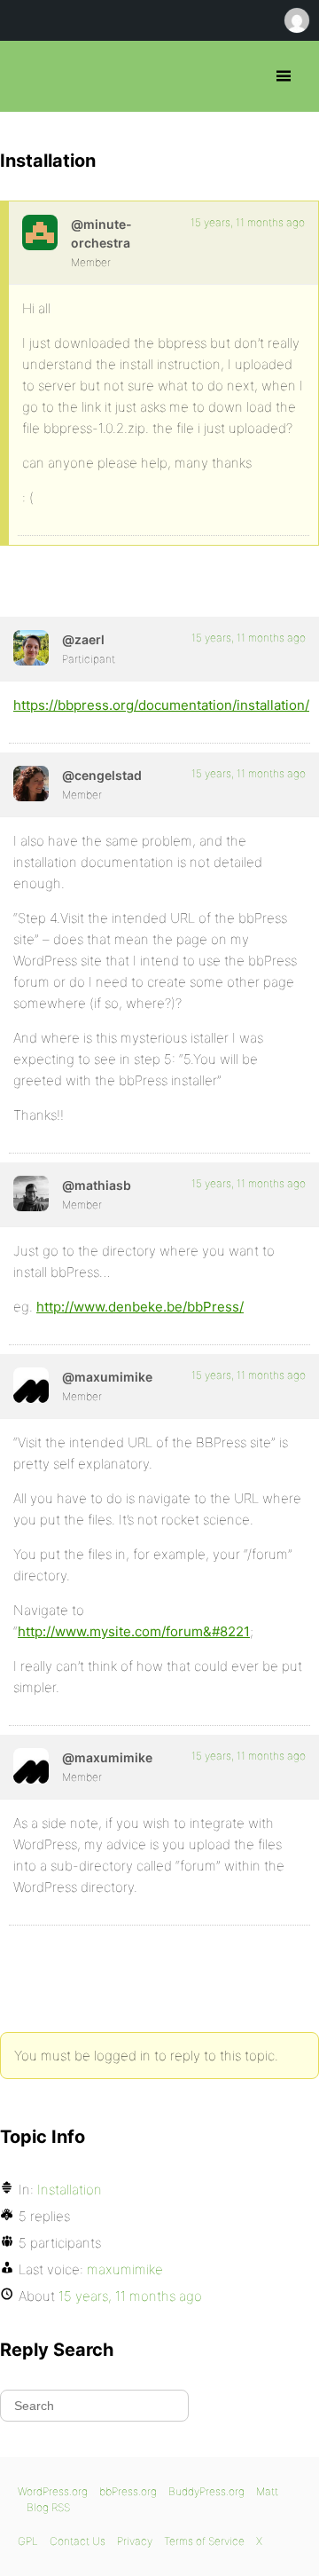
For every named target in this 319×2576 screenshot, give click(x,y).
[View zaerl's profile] (31, 648)
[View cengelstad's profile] (31, 784)
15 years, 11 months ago (248, 222)
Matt (267, 2491)
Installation (70, 2190)
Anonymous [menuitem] (296, 20)
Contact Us (78, 2541)
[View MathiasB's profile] (31, 1193)
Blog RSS (48, 2507)
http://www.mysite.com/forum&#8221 (134, 1631)
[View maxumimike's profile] (31, 1385)
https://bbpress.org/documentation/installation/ (161, 705)
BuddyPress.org (206, 2491)
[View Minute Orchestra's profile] (40, 232)
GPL (28, 2541)
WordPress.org (53, 2491)
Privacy (135, 2541)
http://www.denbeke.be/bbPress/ (140, 1307)
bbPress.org (29, 76)
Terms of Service (204, 2541)
